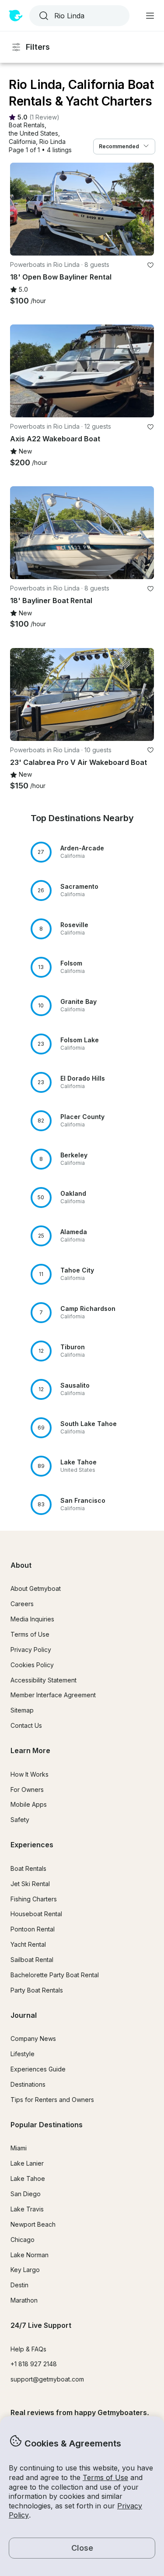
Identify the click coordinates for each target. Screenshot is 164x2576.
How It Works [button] (30, 1774)
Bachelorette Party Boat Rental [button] (55, 1975)
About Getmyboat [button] (36, 1588)
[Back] (21, 209)
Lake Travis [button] (27, 2209)
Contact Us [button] (26, 1725)
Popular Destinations (47, 2125)
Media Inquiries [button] (32, 1619)
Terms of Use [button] (105, 2477)
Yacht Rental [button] (28, 1944)
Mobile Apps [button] (29, 1804)
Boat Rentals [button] (28, 1868)
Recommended (119, 146)
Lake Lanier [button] (27, 2163)
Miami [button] (19, 2148)
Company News (33, 2039)
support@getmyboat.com (47, 2379)
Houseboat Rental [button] (36, 1914)
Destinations (28, 2084)
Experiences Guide (38, 2069)
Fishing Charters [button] (34, 1899)
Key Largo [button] (25, 2270)
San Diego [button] (26, 2194)
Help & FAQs (28, 2349)
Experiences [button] (32, 1845)
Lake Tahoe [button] (28, 2179)
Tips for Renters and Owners (52, 2100)
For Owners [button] (27, 1790)
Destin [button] (19, 2285)
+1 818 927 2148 (34, 2364)
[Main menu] (150, 16)
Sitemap (22, 1710)
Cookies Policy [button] (32, 1665)
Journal (24, 2015)
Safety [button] (20, 1820)
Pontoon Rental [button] (33, 1929)
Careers (22, 1604)
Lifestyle (23, 2054)
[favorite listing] (150, 265)
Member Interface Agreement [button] (53, 1695)
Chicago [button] (23, 2240)
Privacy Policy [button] (31, 1650)
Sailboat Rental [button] (32, 1960)
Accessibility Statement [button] (44, 1680)
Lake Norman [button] (30, 2255)
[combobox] (79, 16)
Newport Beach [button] (33, 2224)
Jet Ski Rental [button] (30, 1884)
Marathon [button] (24, 2300)
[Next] (143, 209)
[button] (27, 125)
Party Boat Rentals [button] (37, 1990)
